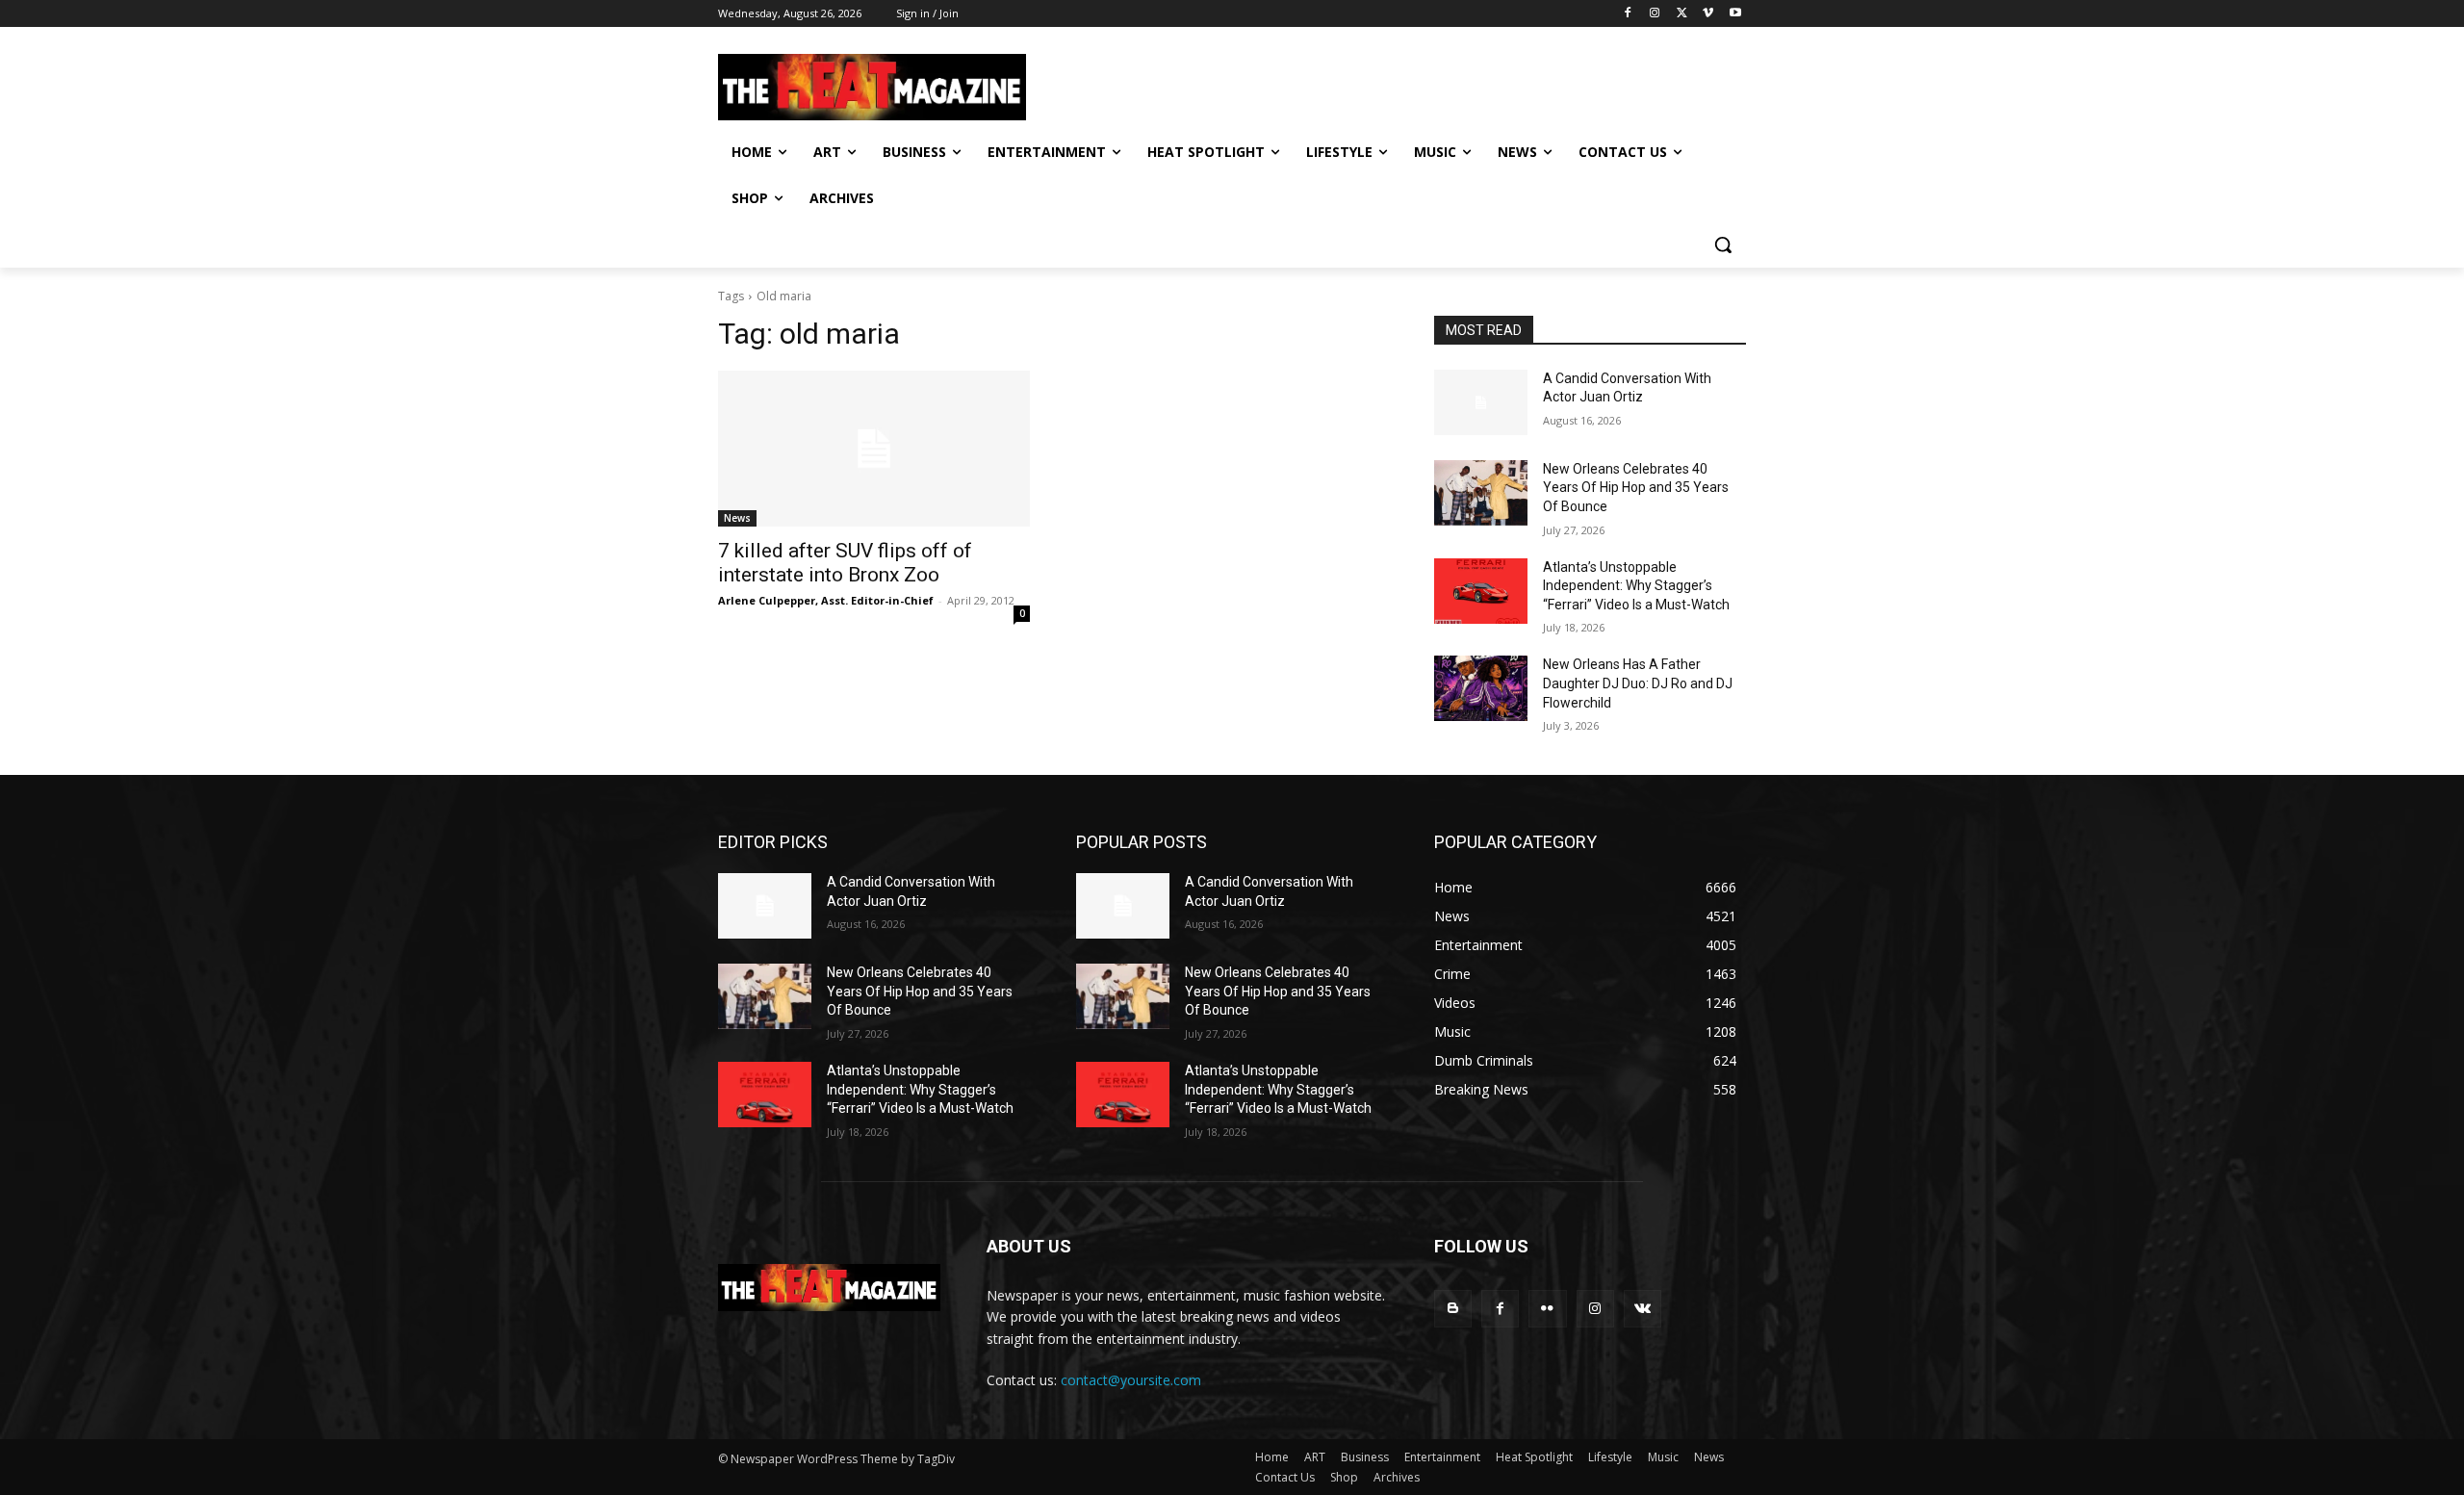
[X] (1682, 14)
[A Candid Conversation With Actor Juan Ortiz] (1481, 402)
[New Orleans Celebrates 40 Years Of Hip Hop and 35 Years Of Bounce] (1481, 493)
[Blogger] (1453, 1309)
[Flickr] (1547, 1309)
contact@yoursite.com (1131, 1380)
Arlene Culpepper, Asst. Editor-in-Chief (826, 600)
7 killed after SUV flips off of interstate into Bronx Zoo (845, 563)
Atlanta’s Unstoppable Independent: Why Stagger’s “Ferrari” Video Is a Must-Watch (1636, 586)
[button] (1723, 245)
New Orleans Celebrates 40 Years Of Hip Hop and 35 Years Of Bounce (1636, 488)
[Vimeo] (1708, 14)
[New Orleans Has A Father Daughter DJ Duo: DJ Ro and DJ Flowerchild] (1481, 688)
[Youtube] (1735, 14)
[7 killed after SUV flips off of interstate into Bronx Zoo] (874, 449)
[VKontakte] (1643, 1309)
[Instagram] (1655, 14)
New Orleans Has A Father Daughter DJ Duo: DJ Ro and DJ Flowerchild (1638, 683)
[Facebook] (1628, 14)
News (737, 518)
